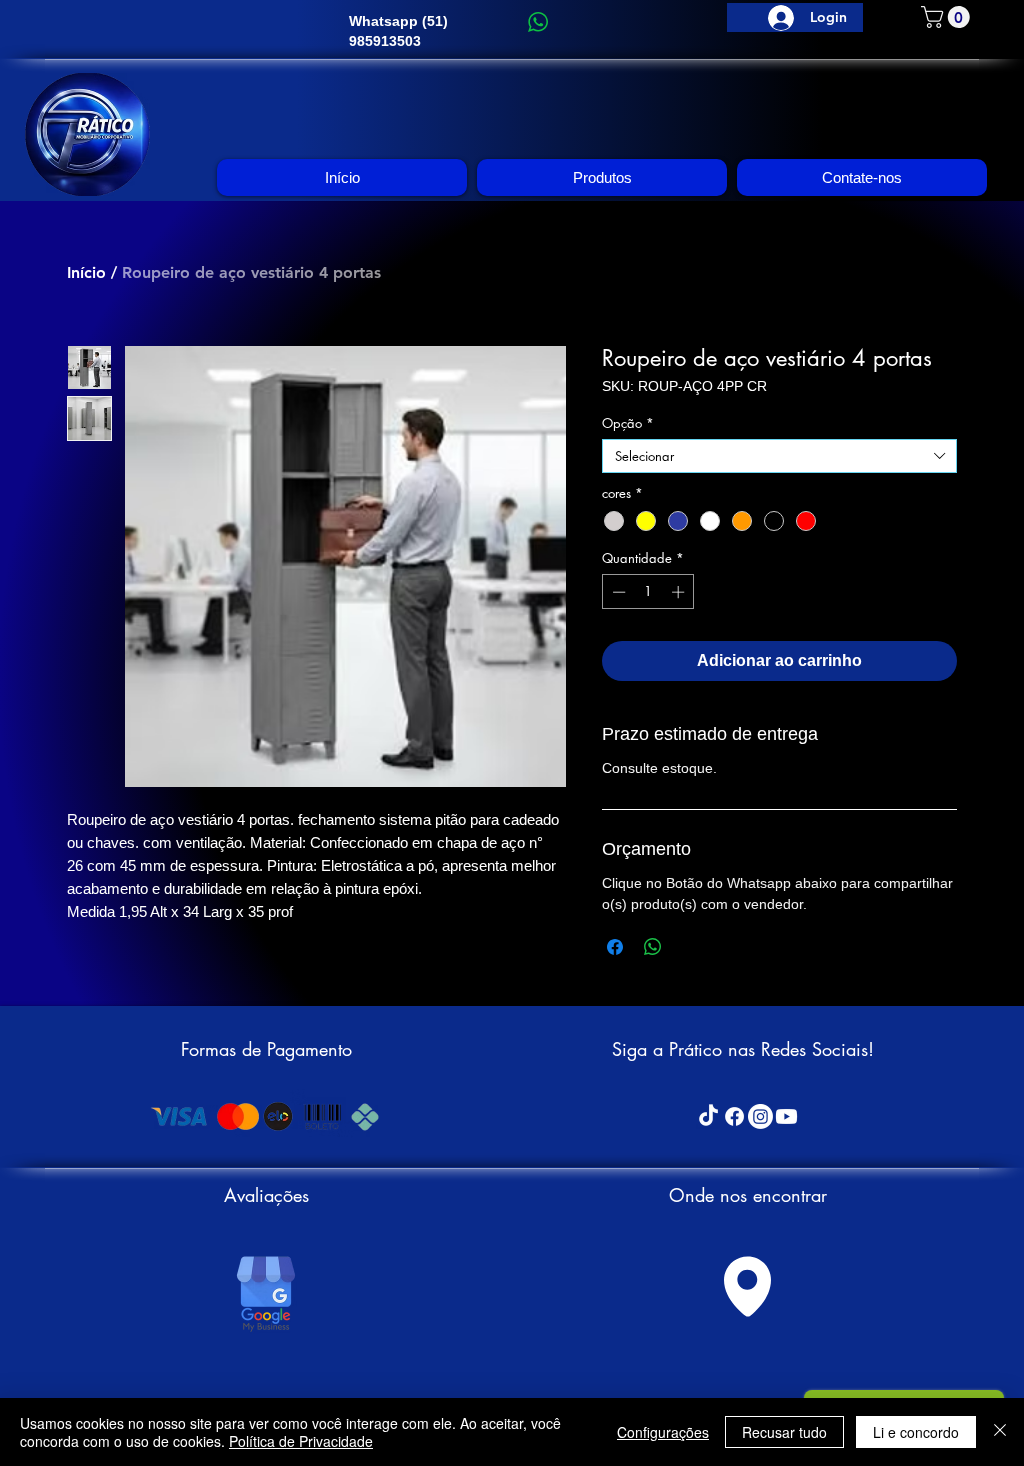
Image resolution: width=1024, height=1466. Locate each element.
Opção (628, 423)
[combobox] (779, 456)
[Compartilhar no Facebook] (615, 947)
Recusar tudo (784, 1432)
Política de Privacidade (301, 1441)
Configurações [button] (663, 1432)
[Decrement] (617, 592)
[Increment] (680, 592)
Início (86, 272)
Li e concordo (916, 1432)
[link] (948, 17)
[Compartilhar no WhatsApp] (653, 947)
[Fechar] (1000, 1432)
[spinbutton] (648, 592)
